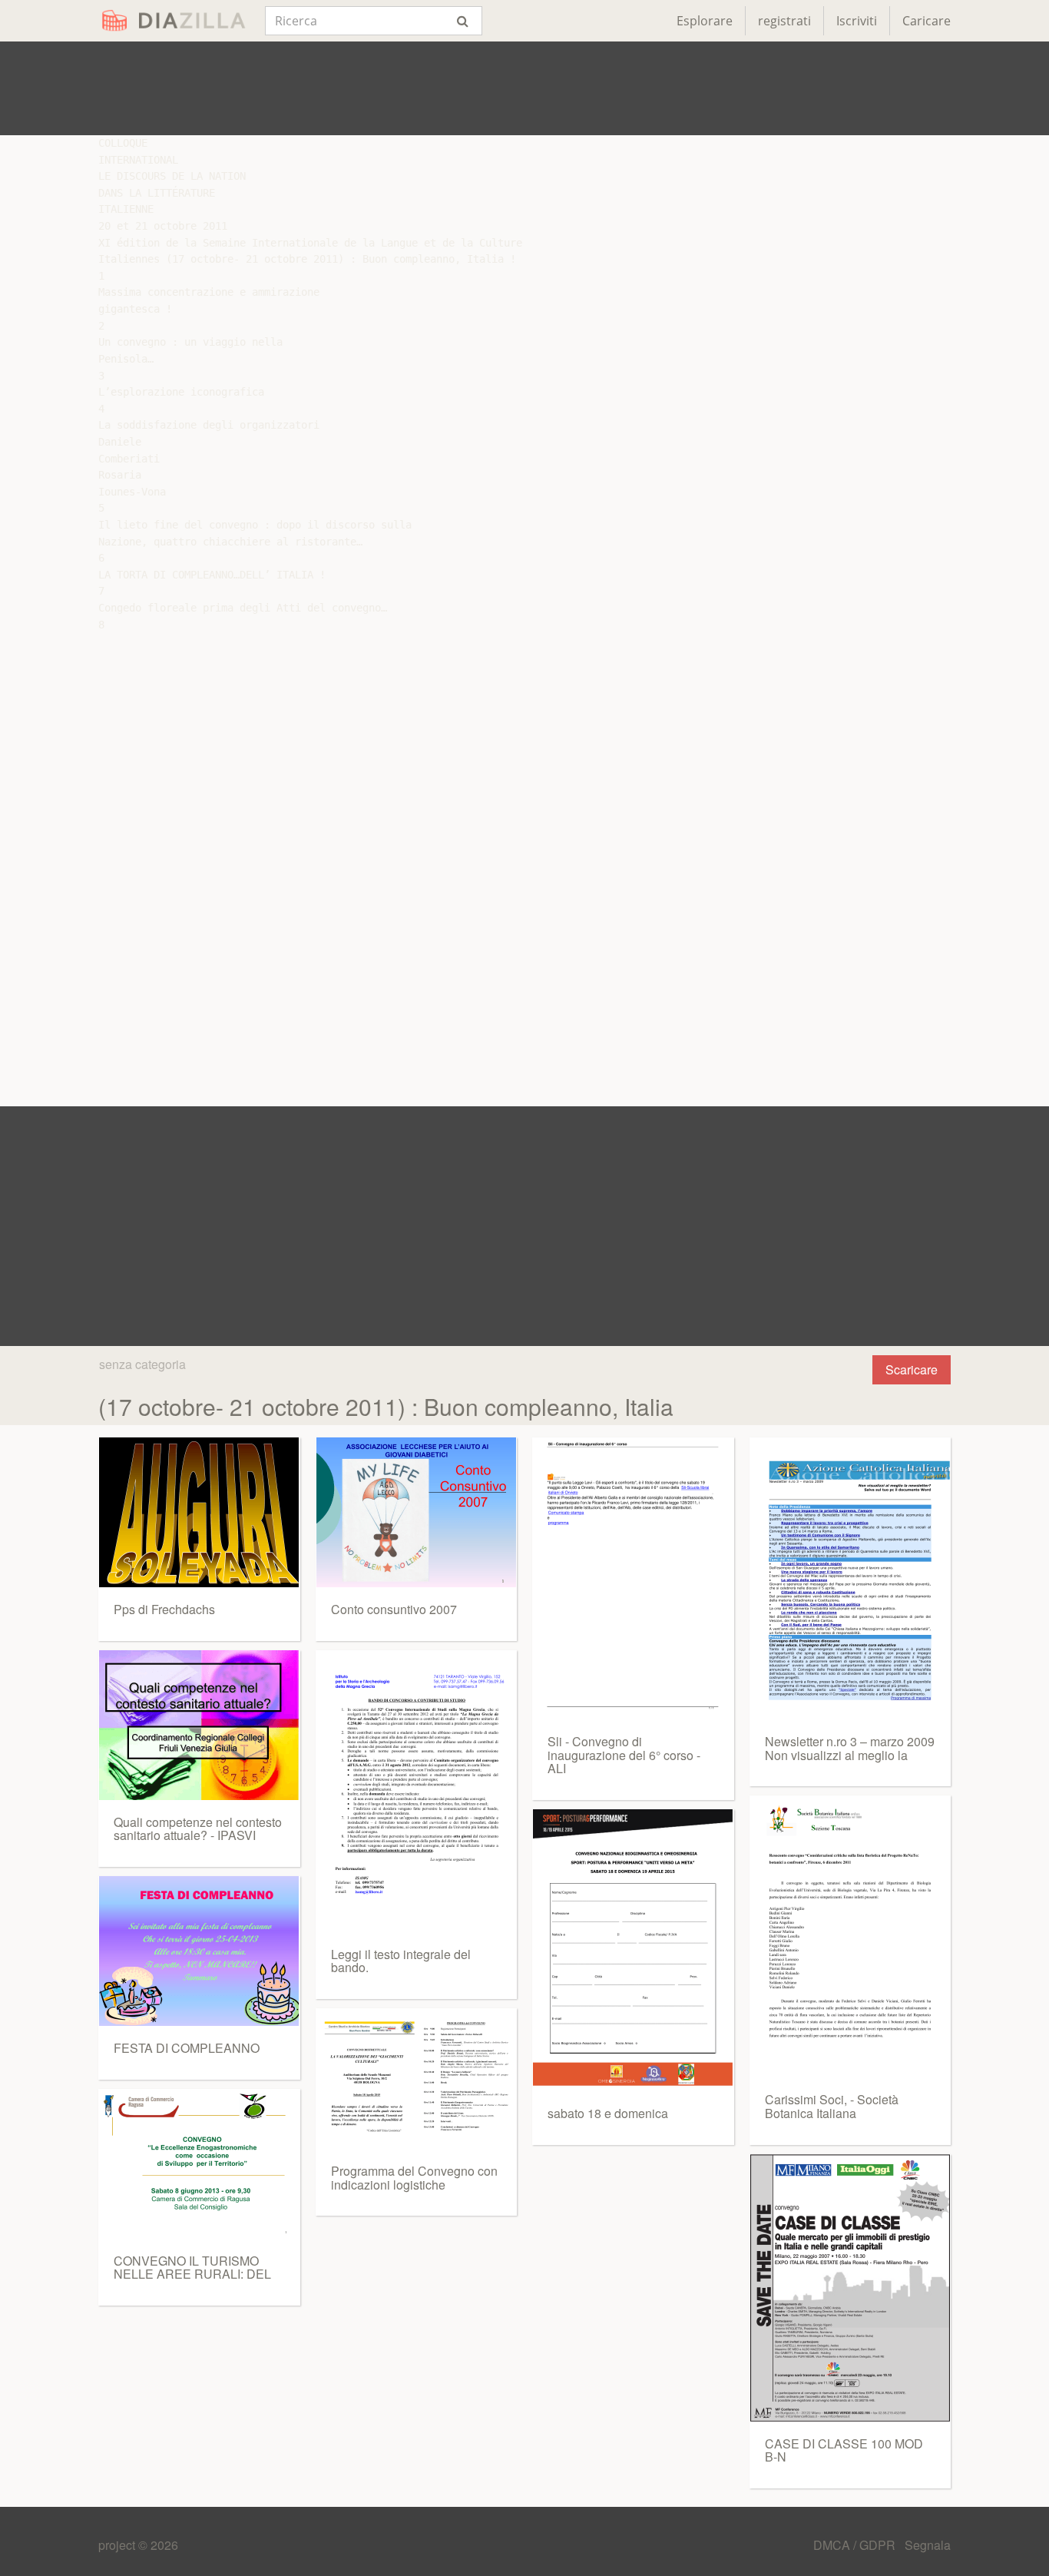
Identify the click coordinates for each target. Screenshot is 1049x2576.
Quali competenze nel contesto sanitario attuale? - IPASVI (198, 1829)
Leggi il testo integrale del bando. (401, 1961)
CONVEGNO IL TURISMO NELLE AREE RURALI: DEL (192, 2268)
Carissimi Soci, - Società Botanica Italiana (832, 2106)
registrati (784, 21)
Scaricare (912, 1369)
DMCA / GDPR (856, 2545)
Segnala (928, 2545)
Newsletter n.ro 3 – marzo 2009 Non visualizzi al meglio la (850, 1748)
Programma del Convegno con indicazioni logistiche (414, 2178)
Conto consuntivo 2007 (394, 1609)
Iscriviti (857, 21)
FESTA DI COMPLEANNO (187, 2048)
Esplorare (705, 21)
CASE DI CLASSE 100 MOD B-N (844, 2450)
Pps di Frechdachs (164, 1609)
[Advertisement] (524, 88)
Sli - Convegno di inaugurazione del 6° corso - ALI (624, 1755)
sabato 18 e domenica (608, 2113)
